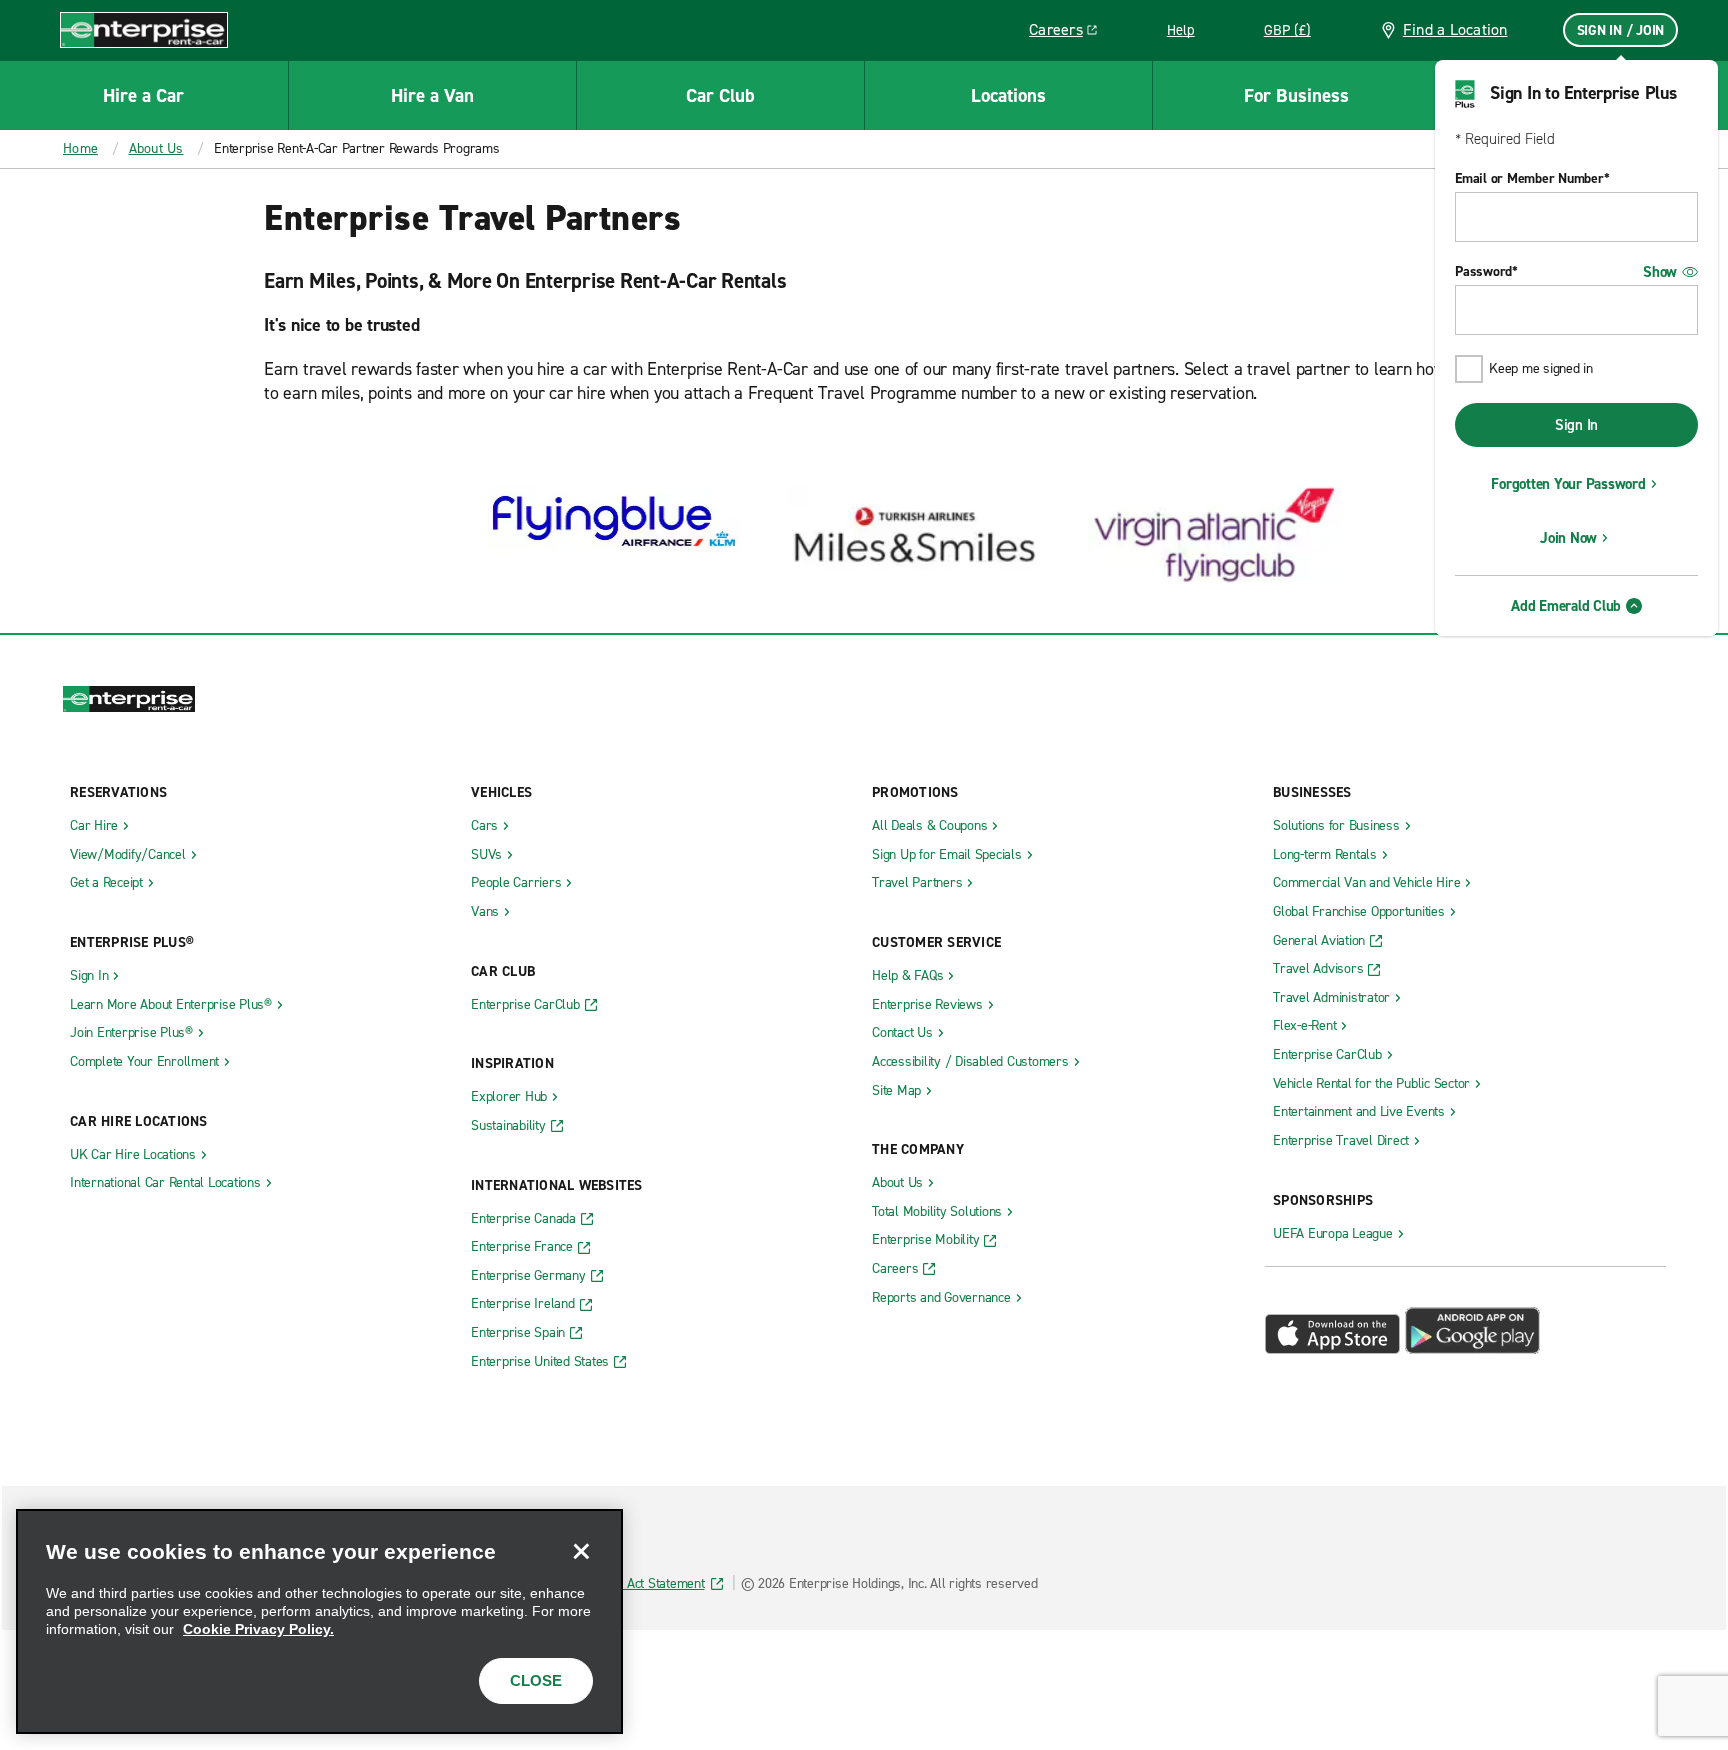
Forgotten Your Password (1568, 484)
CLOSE (536, 1680)
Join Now (1568, 538)
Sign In (1576, 425)
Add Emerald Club (1566, 606)
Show (1660, 272)
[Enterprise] (144, 29)
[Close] (581, 1551)
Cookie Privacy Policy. (258, 1629)
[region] (319, 1621)
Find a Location (1455, 29)
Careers (1070, 33)
